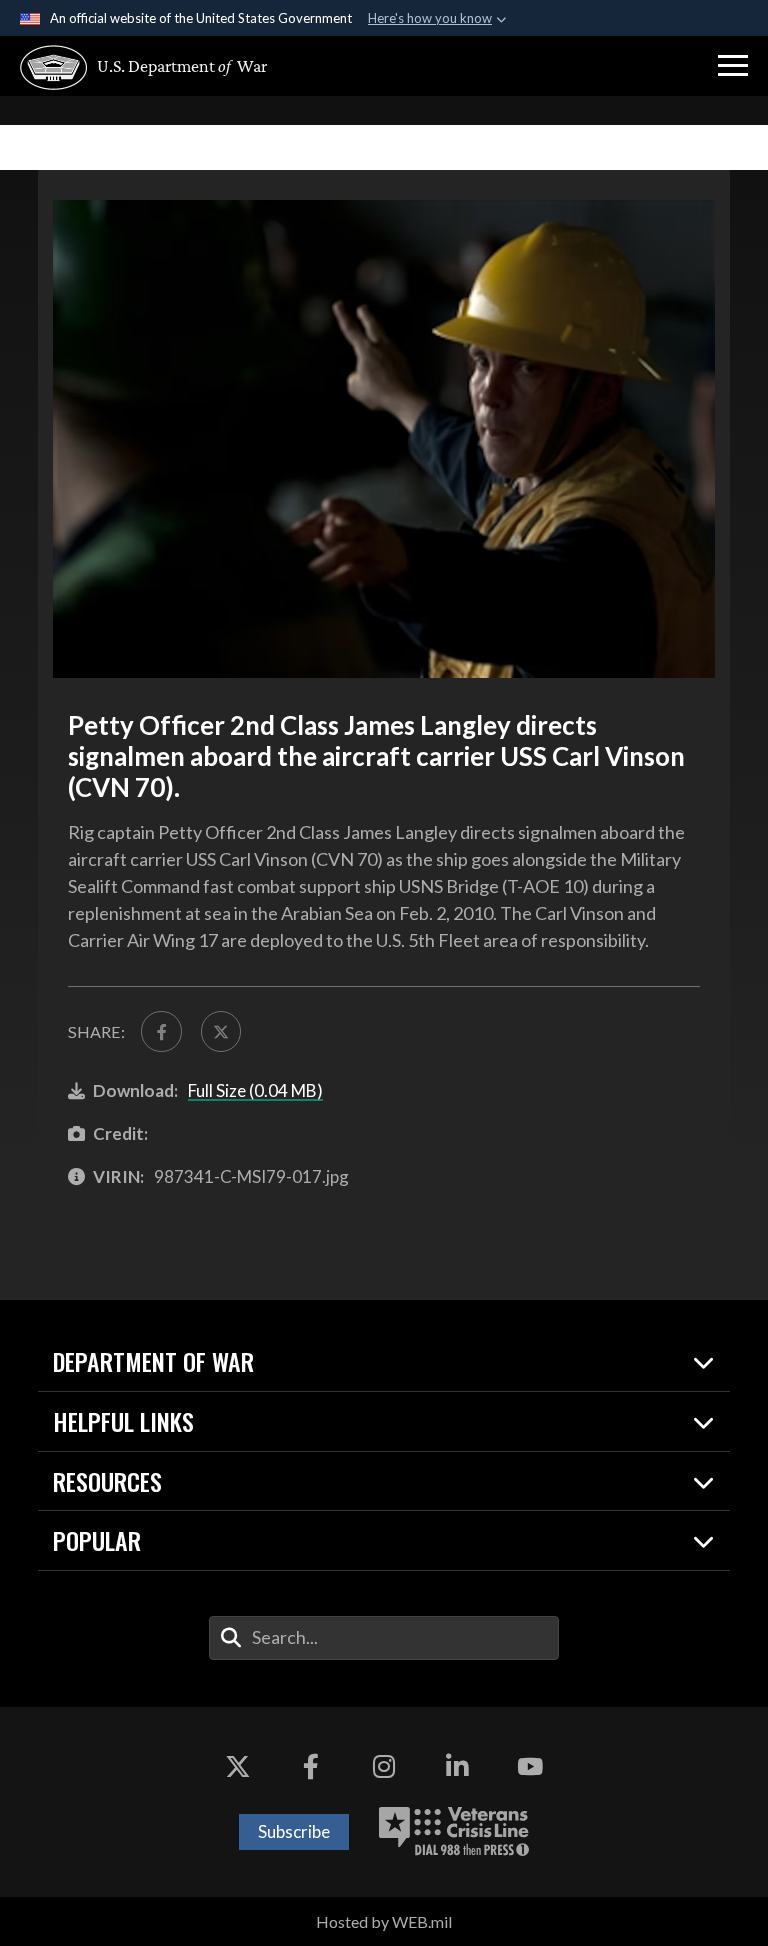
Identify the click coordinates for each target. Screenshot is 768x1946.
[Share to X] (221, 1031)
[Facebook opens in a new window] (311, 1767)
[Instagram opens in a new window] (384, 1767)
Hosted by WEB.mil (384, 1921)
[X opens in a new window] (238, 1767)
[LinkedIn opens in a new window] (457, 1767)
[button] (733, 66)
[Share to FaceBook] (161, 1031)
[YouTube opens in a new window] (530, 1767)
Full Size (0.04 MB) (255, 1090)
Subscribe (294, 1831)
